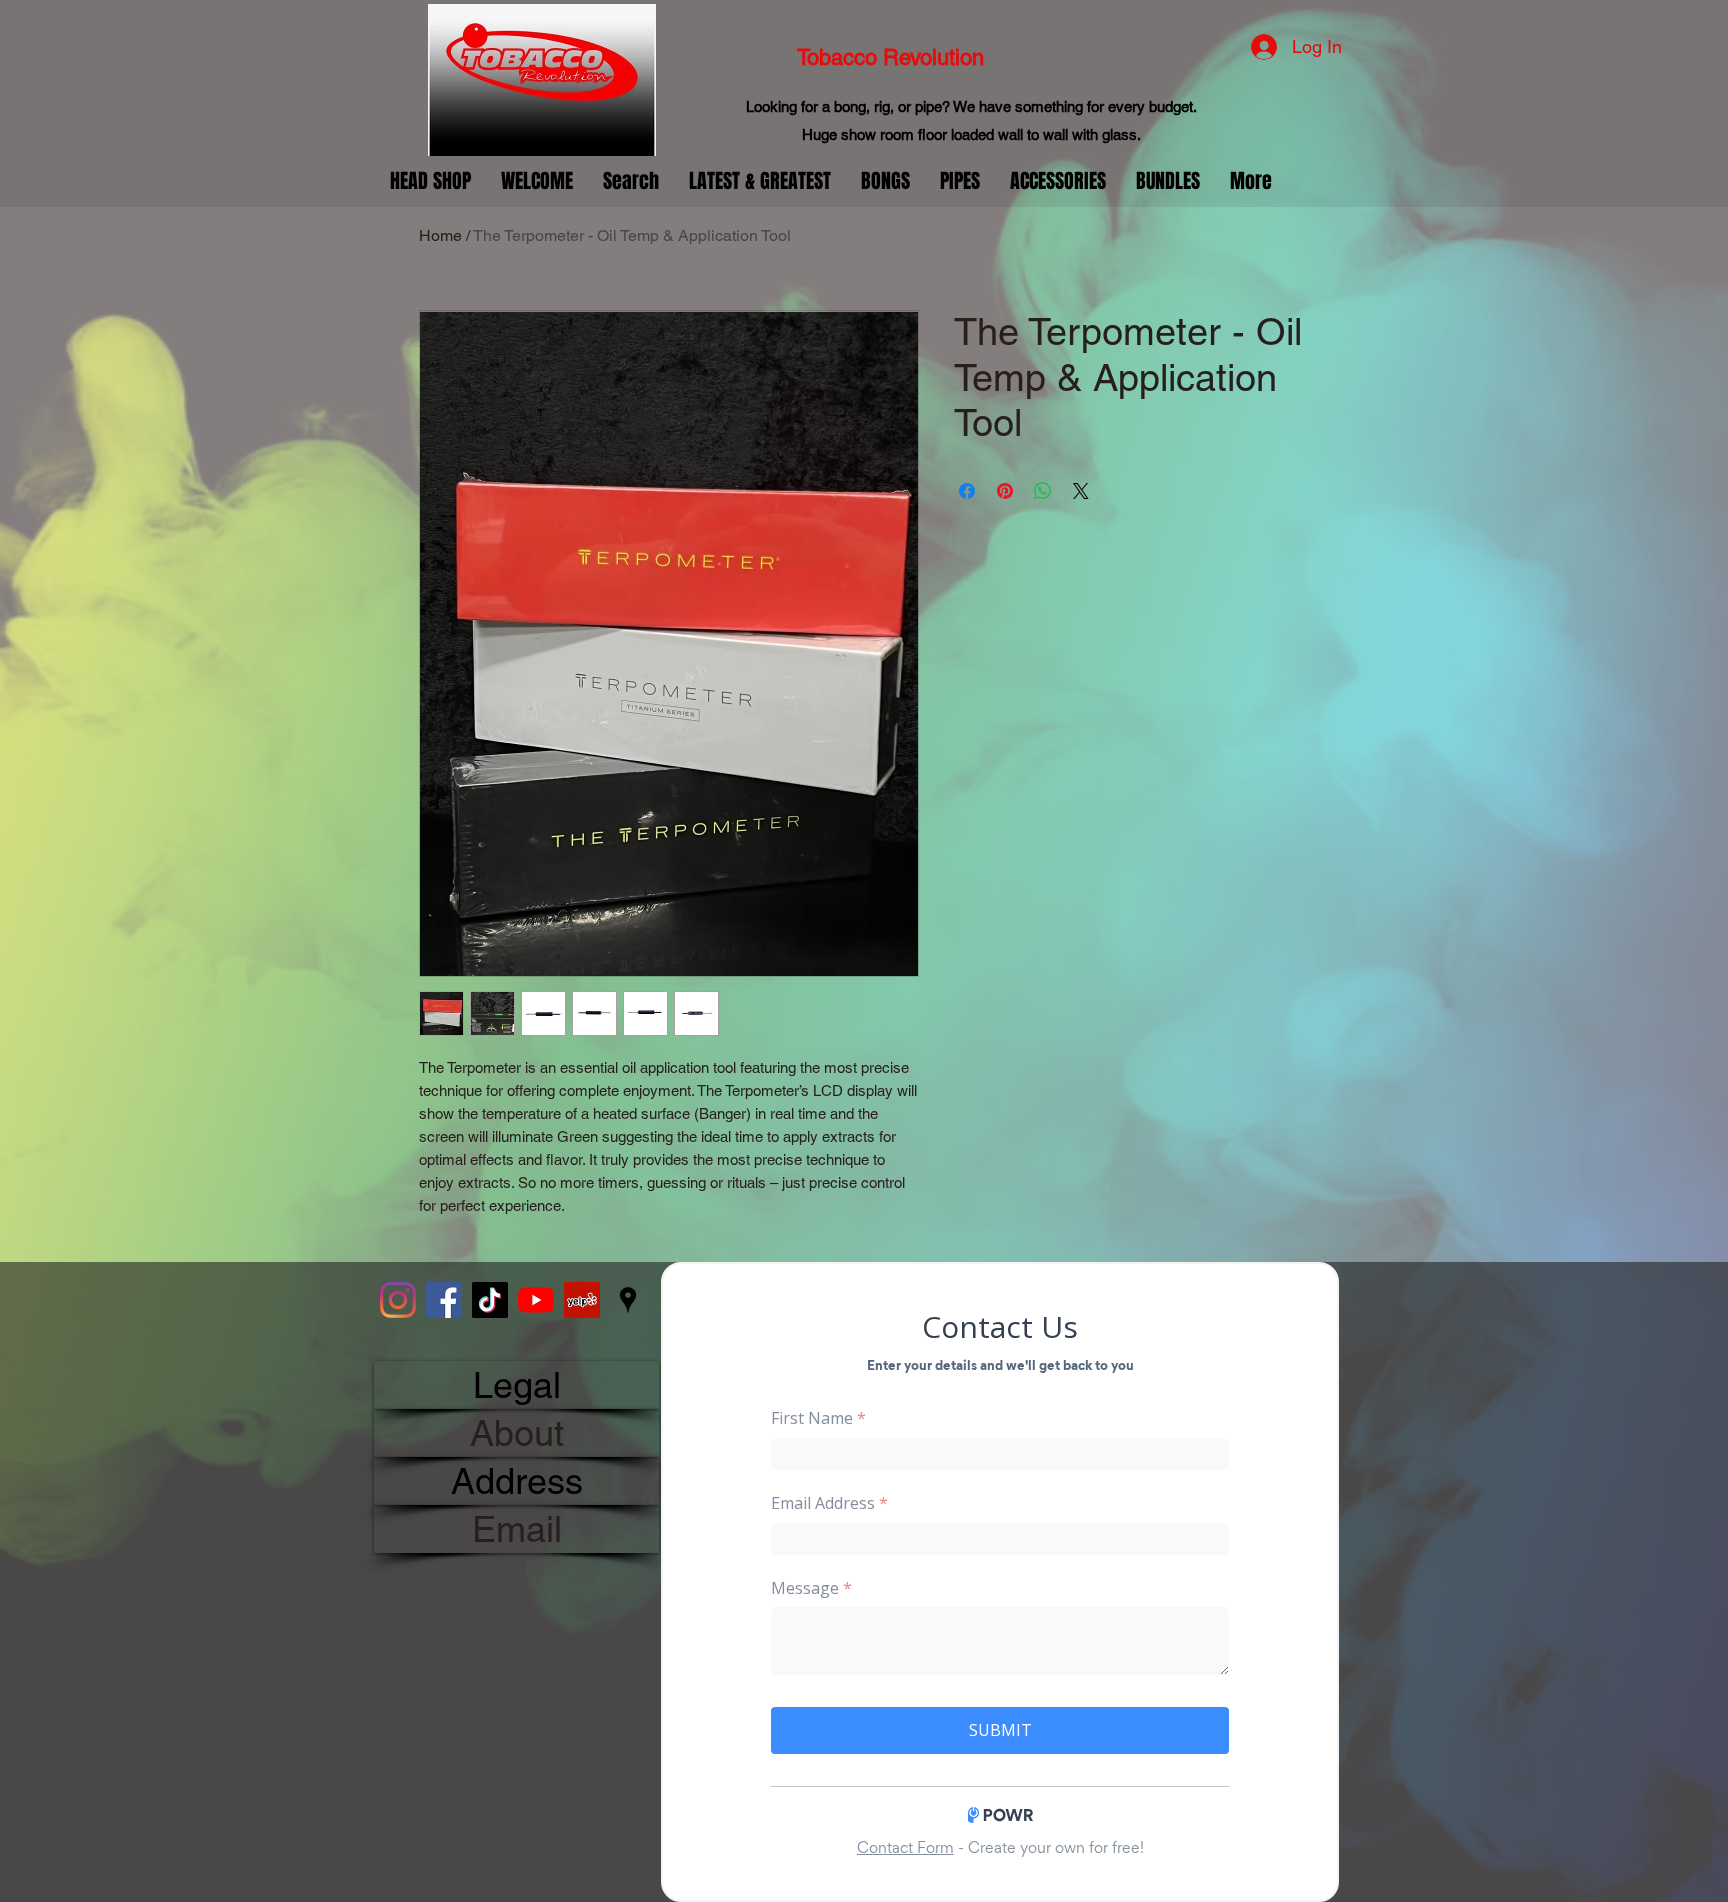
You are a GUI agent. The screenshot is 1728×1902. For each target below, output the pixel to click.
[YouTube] (536, 1300)
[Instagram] (398, 1300)
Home (440, 235)
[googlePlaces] (628, 1300)
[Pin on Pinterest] (1005, 491)
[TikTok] (490, 1300)
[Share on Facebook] (967, 491)
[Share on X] (1081, 491)
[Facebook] (444, 1300)
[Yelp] (582, 1300)
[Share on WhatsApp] (1043, 491)
